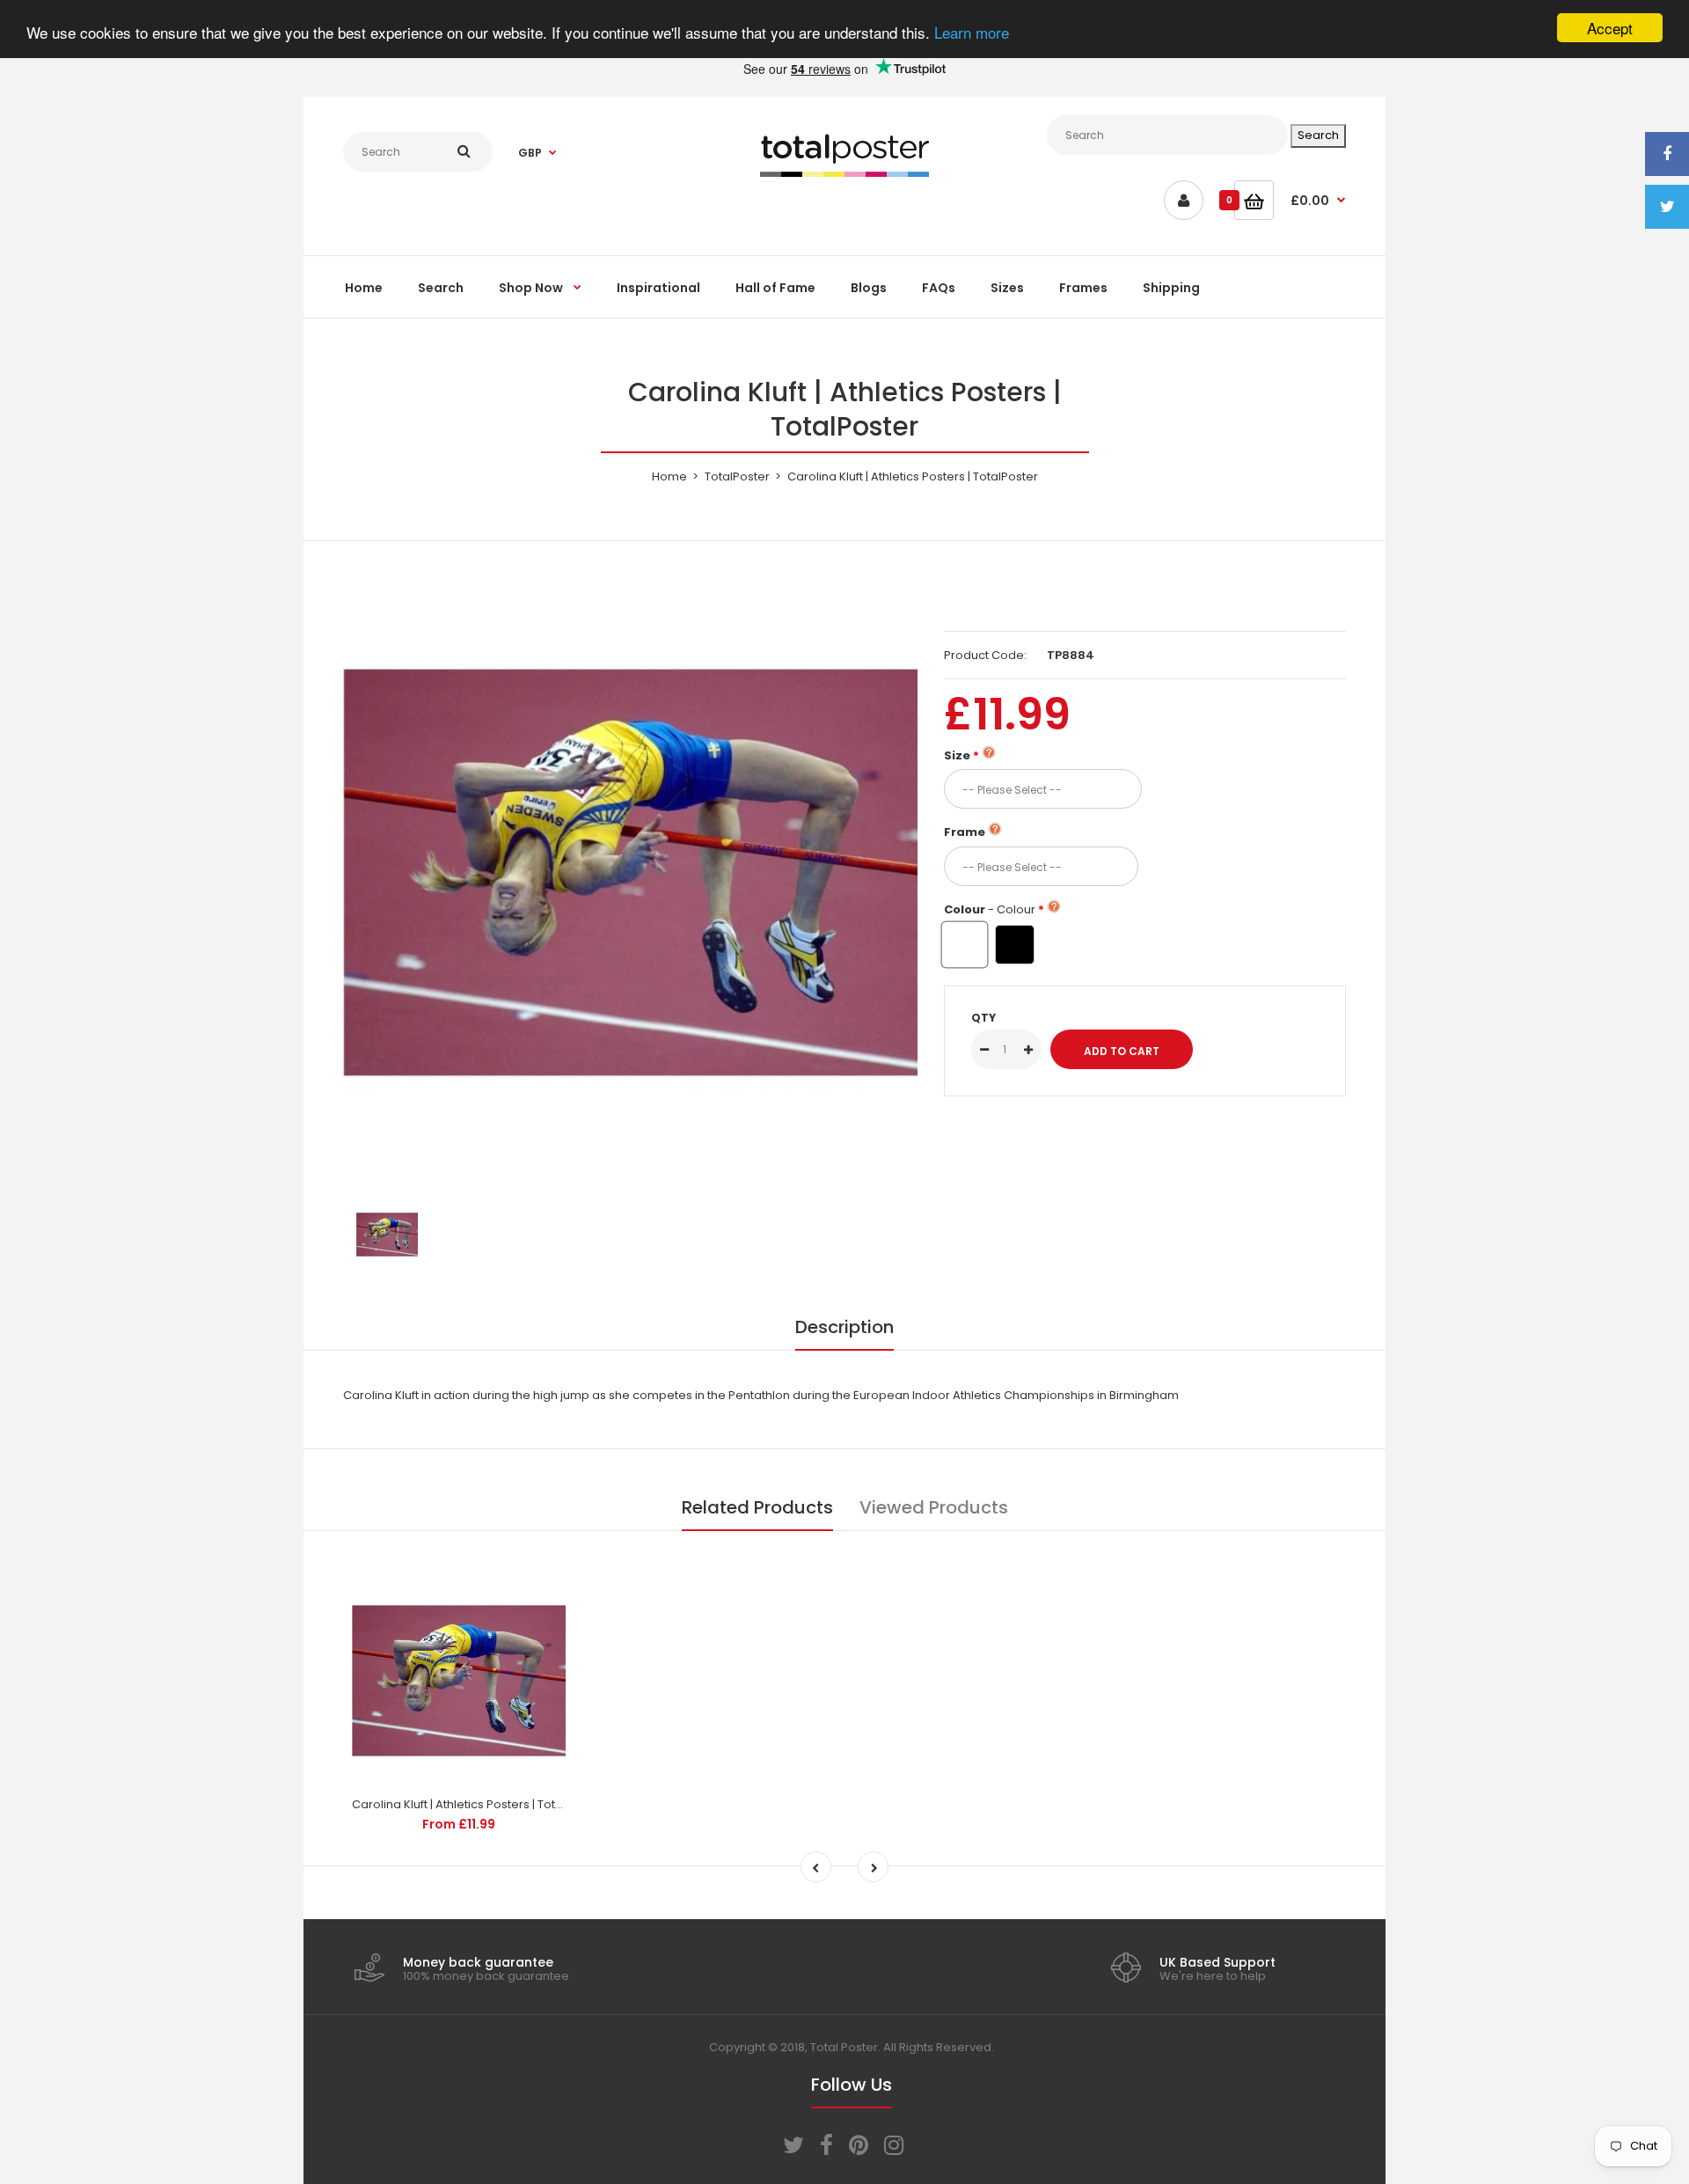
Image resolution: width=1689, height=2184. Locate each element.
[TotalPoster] (844, 173)
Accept (1610, 28)
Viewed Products (934, 1507)
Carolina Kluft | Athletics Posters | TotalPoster (477, 1804)
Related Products (757, 1507)
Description (844, 1327)
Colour (990, 909)
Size (957, 755)
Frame (965, 832)
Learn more (972, 33)
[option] (630, 872)
